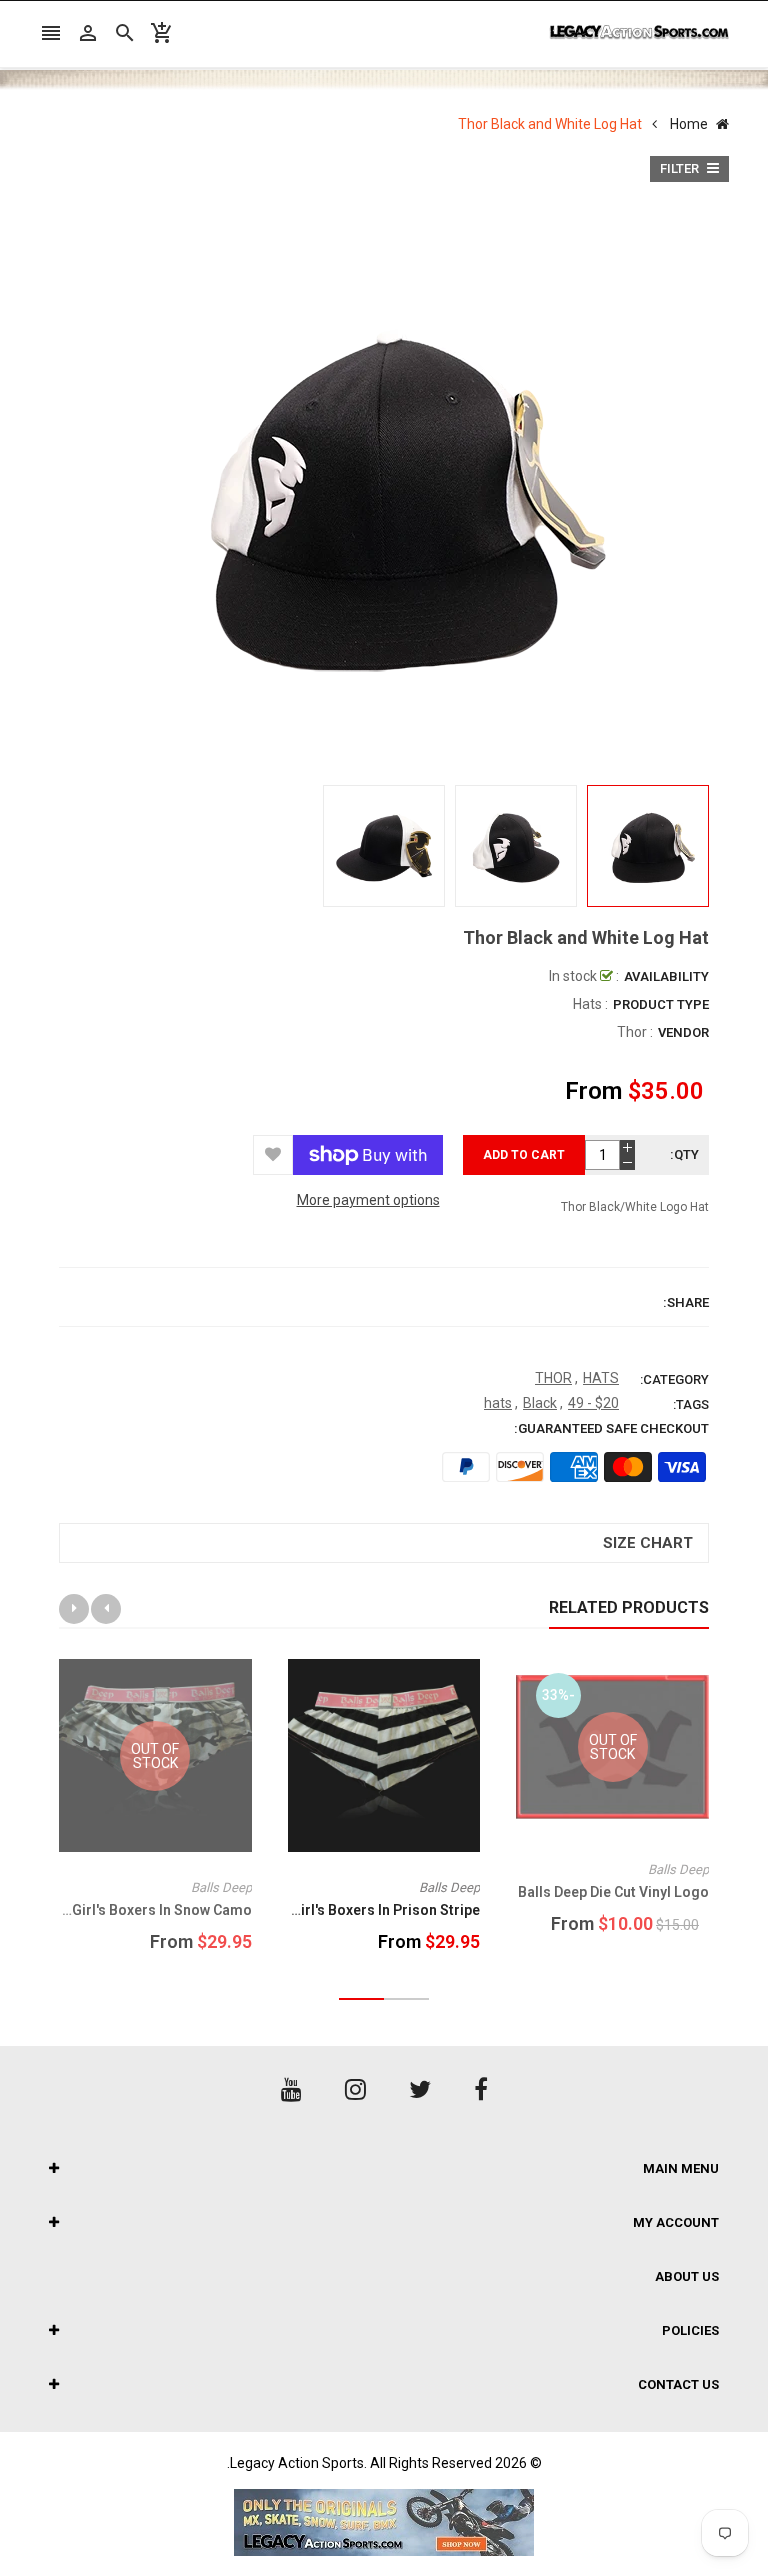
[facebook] (481, 2090)
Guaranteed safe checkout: (611, 1428)
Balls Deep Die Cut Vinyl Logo (613, 1892)
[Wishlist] (273, 1155)
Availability (666, 976)
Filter (681, 168)
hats (498, 1403)
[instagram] (355, 2090)
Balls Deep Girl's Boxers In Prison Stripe (349, 1910)
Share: (686, 1302)
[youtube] (291, 2090)
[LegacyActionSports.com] (384, 2522)
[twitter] (420, 2090)
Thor (632, 1032)
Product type (661, 1004)
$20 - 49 (593, 1403)
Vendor (683, 1032)
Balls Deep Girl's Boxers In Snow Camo (126, 1910)
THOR (553, 1378)
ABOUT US (687, 2276)
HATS (601, 1378)
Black (540, 1403)
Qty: (684, 1154)
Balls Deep (678, 1869)
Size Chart (648, 1543)
